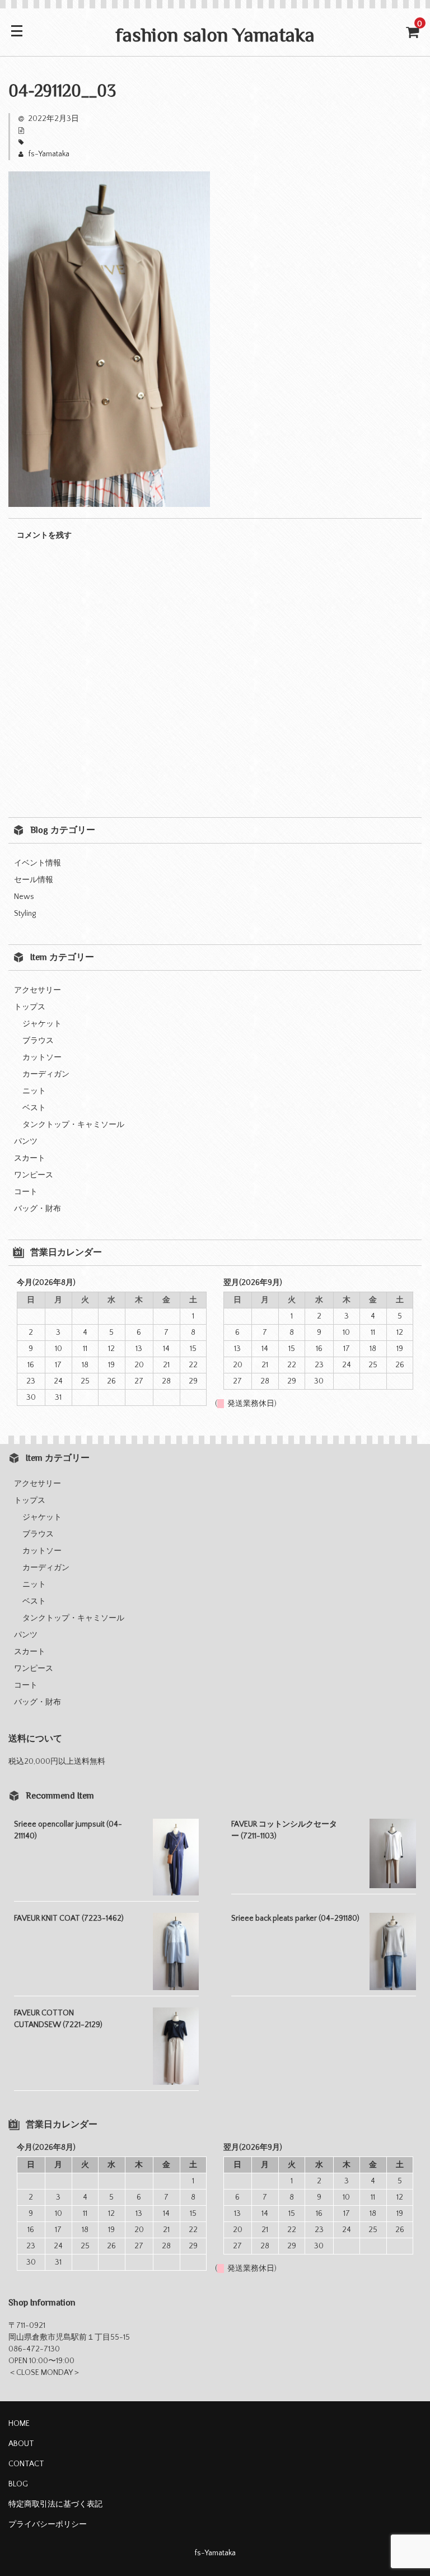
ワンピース (34, 1175)
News (24, 897)
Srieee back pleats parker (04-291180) (295, 1918)
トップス (30, 1007)
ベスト (34, 1108)
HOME (19, 2424)
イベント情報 (38, 863)
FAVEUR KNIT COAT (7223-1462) (69, 1918)
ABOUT (21, 2444)
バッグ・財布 (38, 1209)
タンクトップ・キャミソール (73, 1125)
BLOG (18, 2484)
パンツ (26, 1142)
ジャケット (42, 1024)
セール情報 (34, 880)
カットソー (42, 1058)
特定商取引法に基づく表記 (55, 2504)
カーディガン (46, 1074)
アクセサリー (38, 990)
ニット (34, 1091)
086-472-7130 (34, 2349)
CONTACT (26, 2464)
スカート (30, 1158)
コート (26, 1192)
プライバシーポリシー (48, 2524)
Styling (25, 914)
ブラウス (38, 1041)
